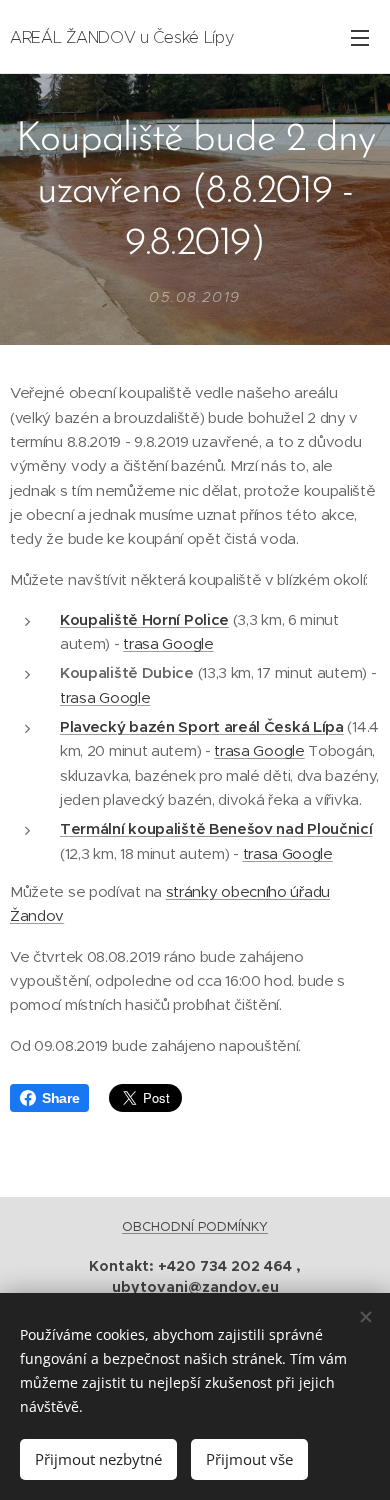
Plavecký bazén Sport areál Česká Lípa (202, 726)
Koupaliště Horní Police (144, 619)
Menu (360, 37)
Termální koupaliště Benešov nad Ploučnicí (216, 828)
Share (60, 1098)
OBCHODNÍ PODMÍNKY (195, 1226)
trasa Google (168, 643)
